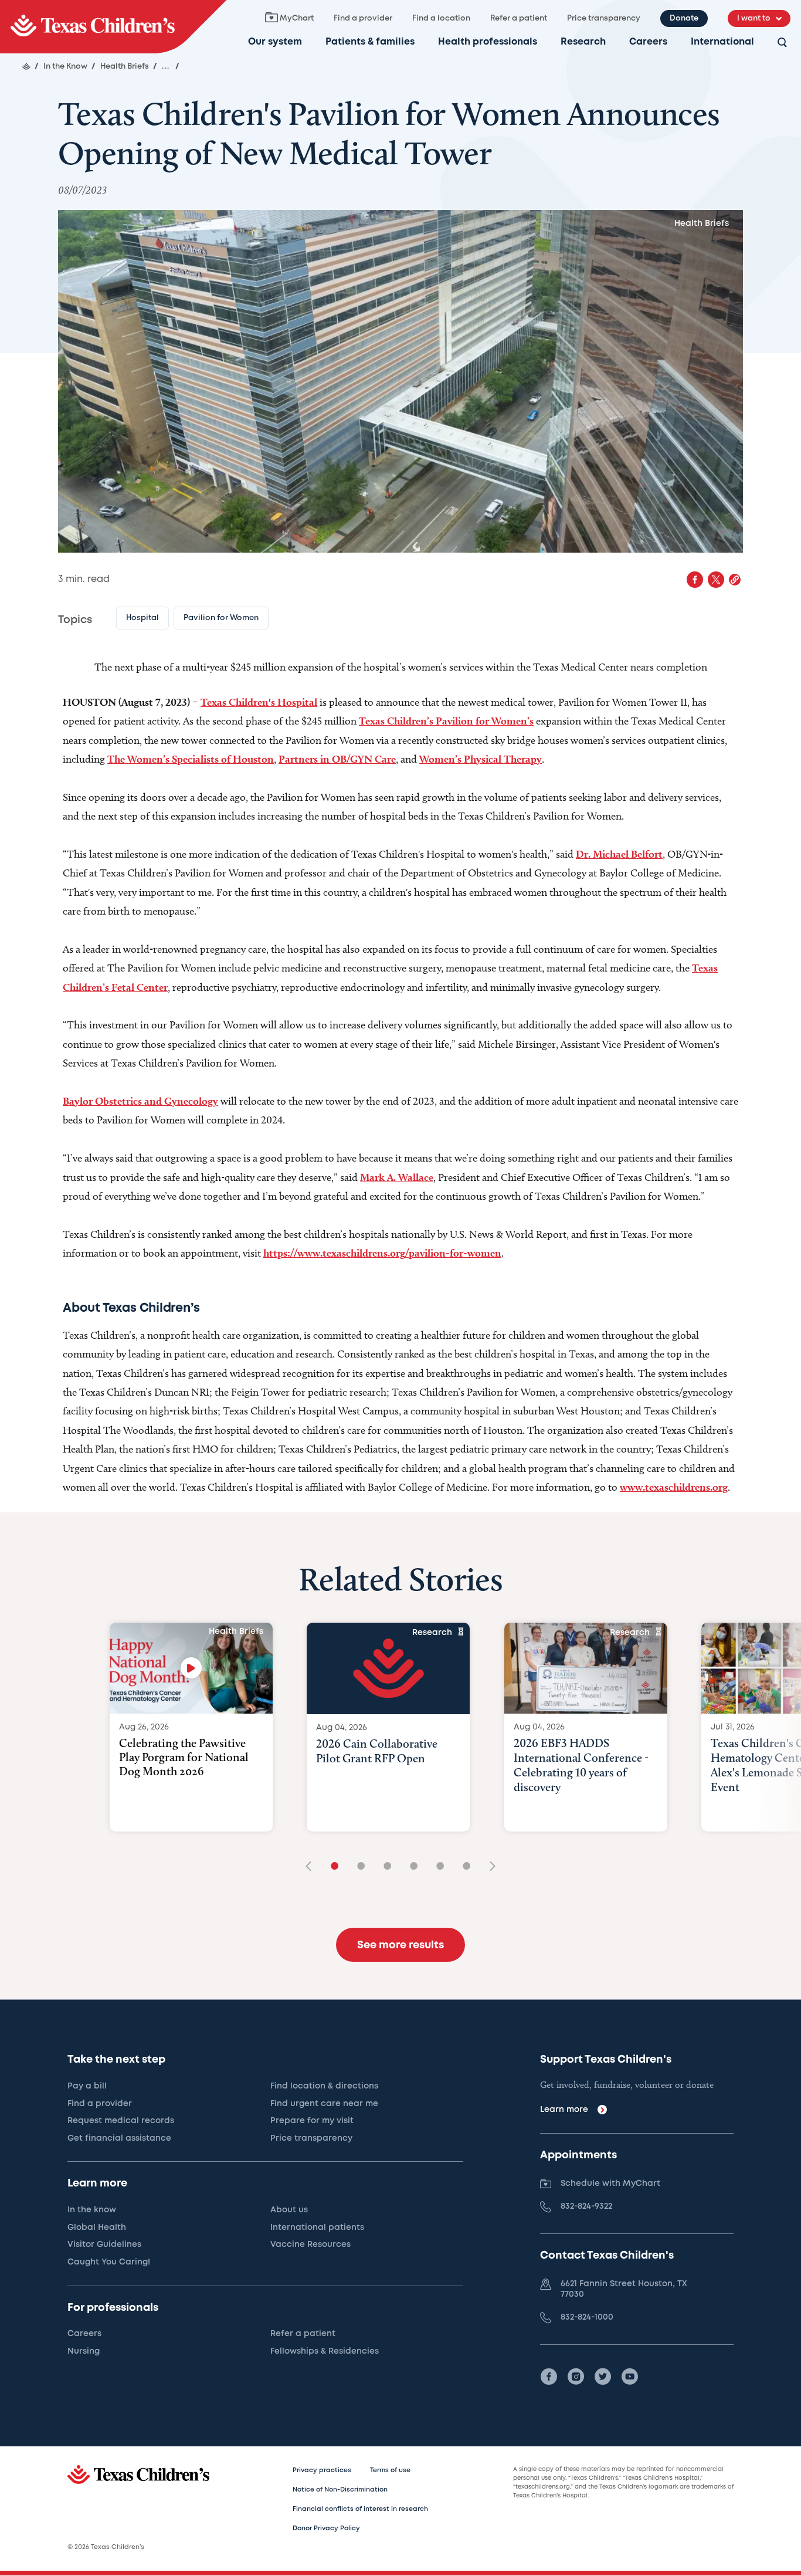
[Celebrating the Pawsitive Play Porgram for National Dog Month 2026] (191, 1668)
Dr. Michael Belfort (619, 854)
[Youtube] (630, 2377)
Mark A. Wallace (397, 1177)
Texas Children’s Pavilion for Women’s (446, 721)
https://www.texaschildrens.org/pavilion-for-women (382, 1253)
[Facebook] (549, 2377)
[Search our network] (782, 43)
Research (583, 42)
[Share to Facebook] (695, 580)
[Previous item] (313, 1867)
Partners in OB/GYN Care (337, 759)
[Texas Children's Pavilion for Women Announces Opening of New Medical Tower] (113, 27)
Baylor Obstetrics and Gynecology (140, 1101)
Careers (648, 42)
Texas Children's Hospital (259, 702)
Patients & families (370, 42)
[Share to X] (716, 580)
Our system (275, 42)
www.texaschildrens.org (674, 1487)
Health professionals (488, 42)
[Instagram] (576, 2377)
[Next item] (488, 1867)
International (722, 42)
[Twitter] (603, 2377)
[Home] (26, 66)
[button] (735, 580)
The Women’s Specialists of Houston (191, 759)
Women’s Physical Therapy (481, 759)
